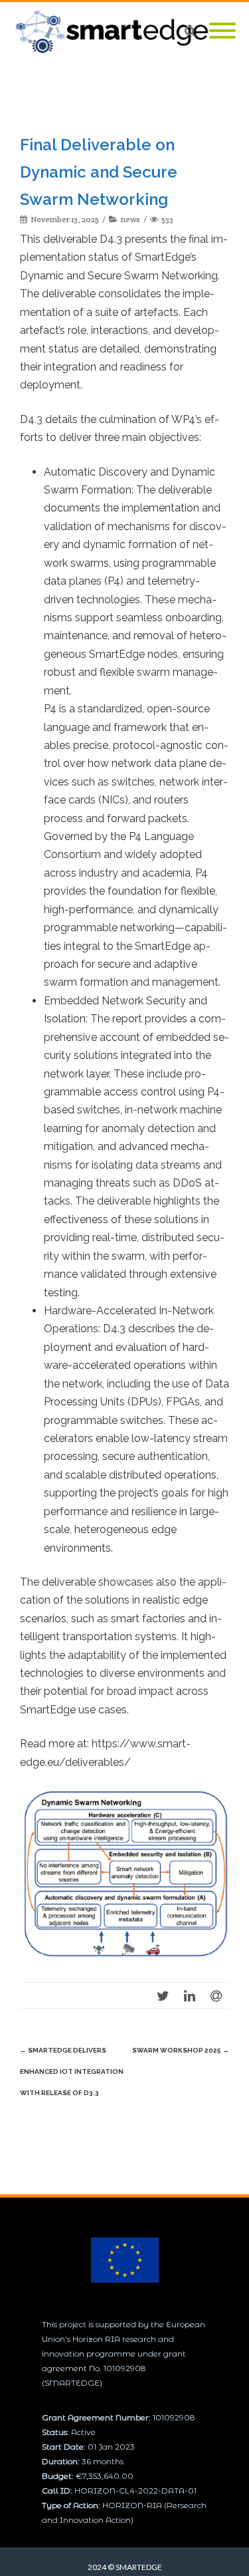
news (130, 219)
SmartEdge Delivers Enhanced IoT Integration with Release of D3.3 (72, 2072)
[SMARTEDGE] (116, 32)
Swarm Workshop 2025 (181, 2050)
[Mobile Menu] (222, 32)
